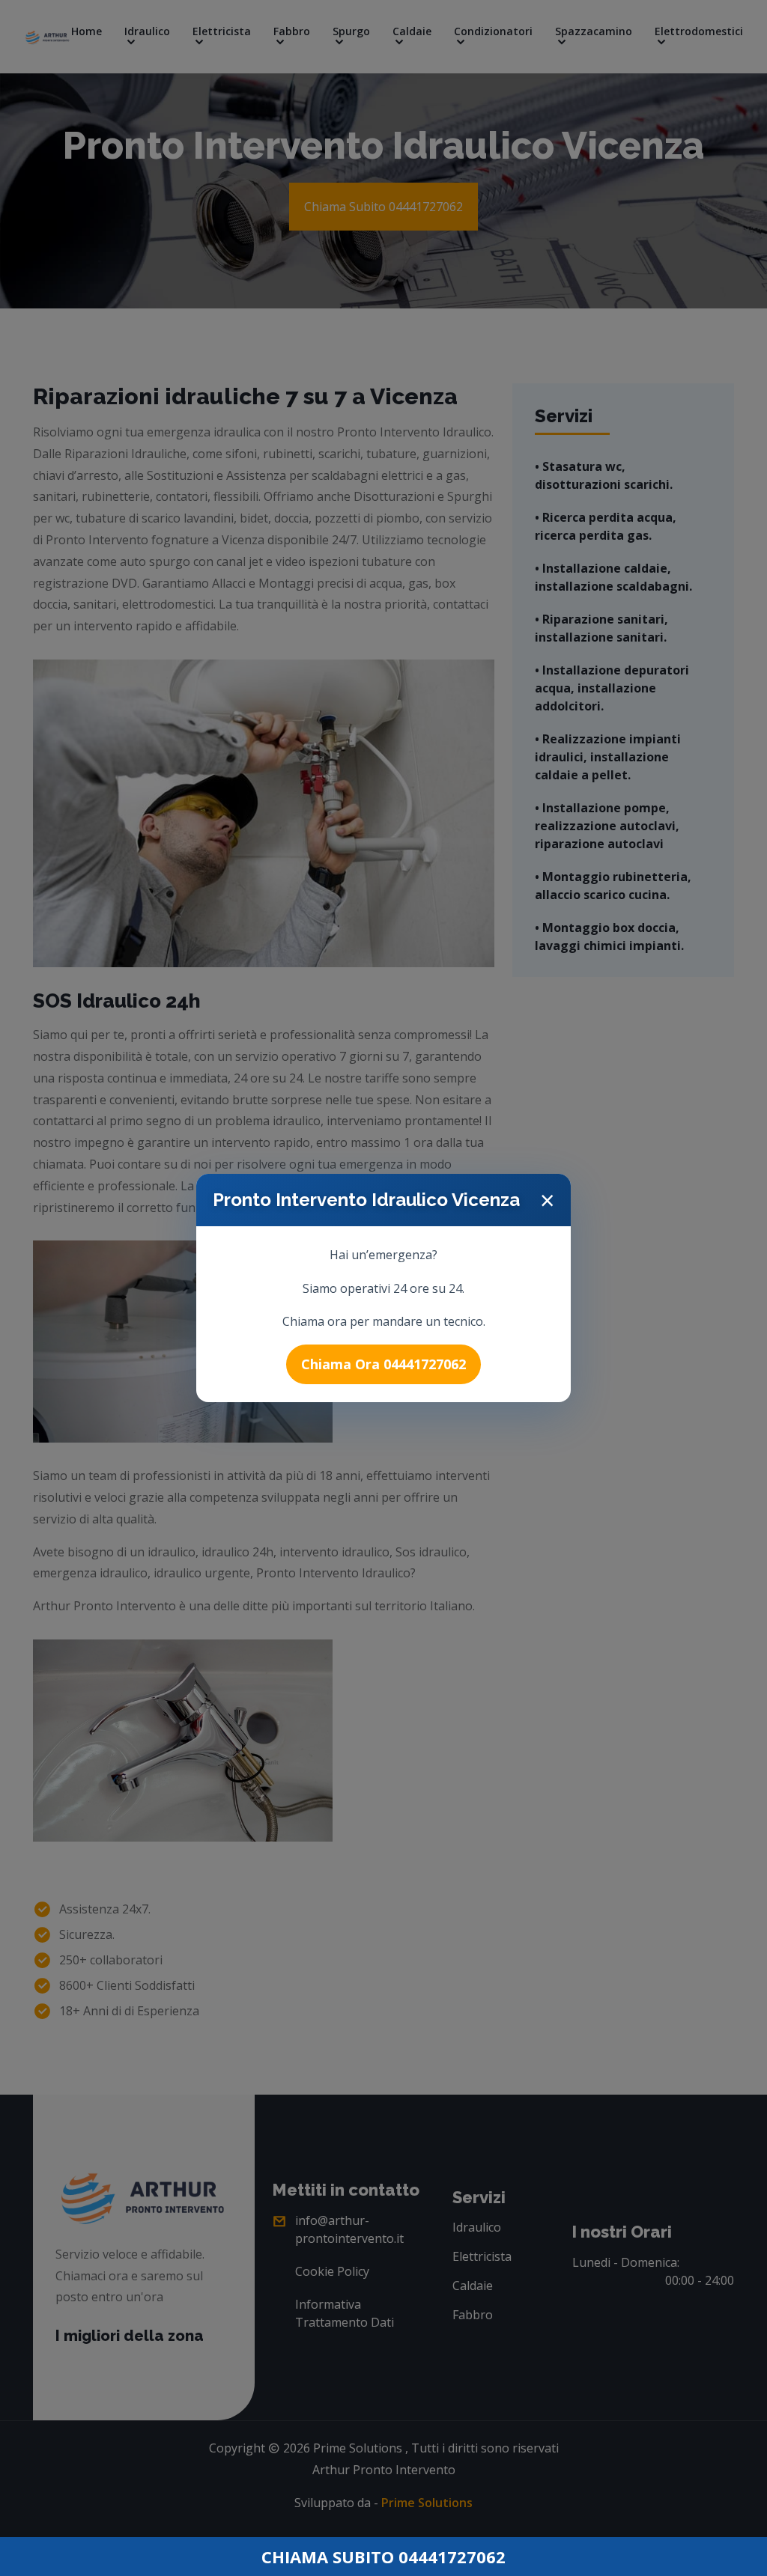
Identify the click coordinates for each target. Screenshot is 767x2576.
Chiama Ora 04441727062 (383, 1364)
